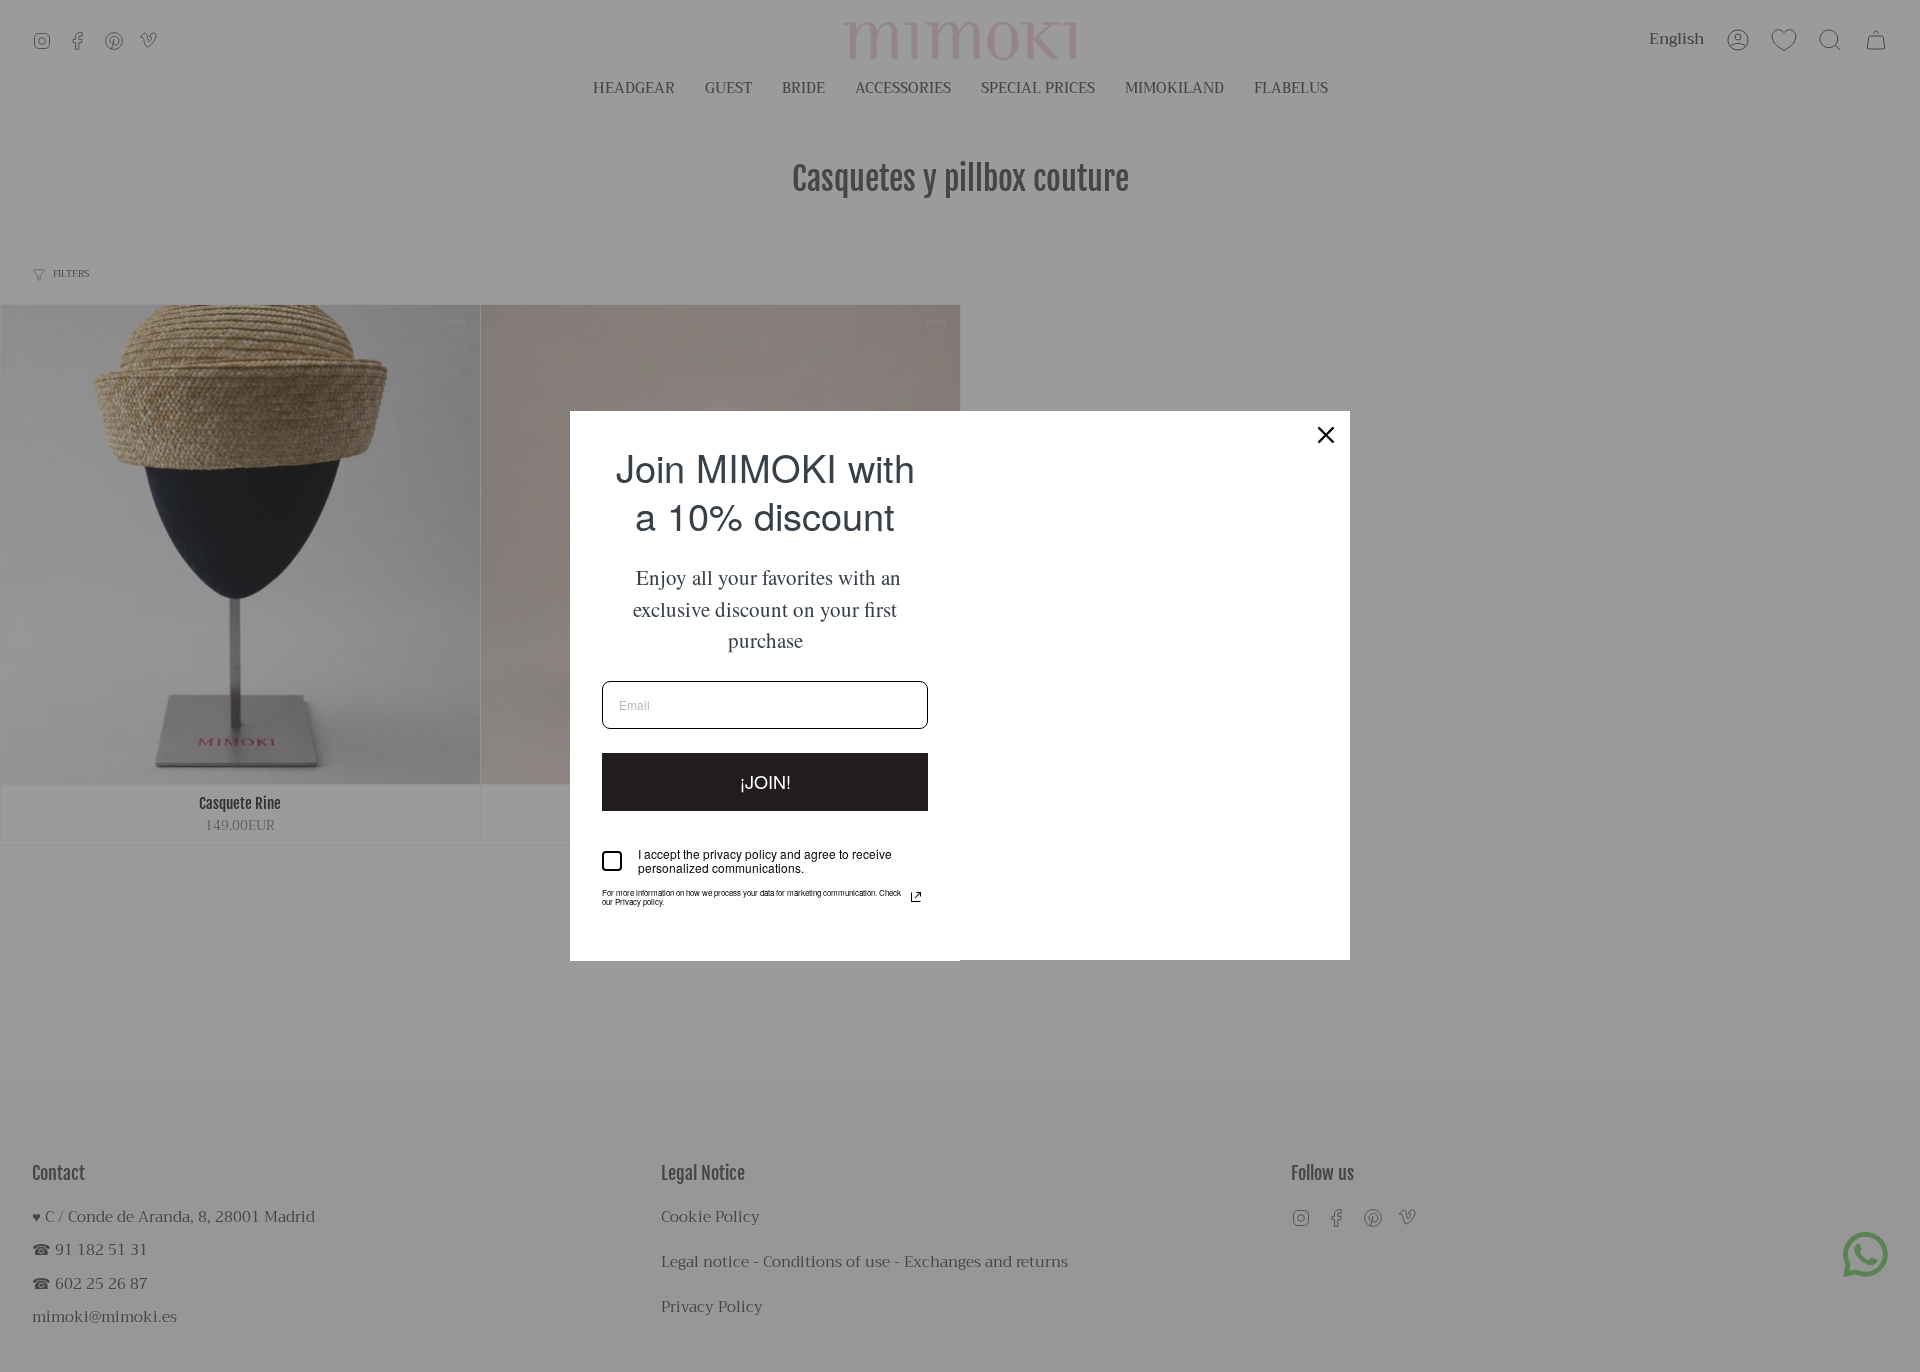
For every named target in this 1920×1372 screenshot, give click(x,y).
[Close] (1326, 435)
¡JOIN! (765, 781)
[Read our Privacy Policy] (916, 897)
